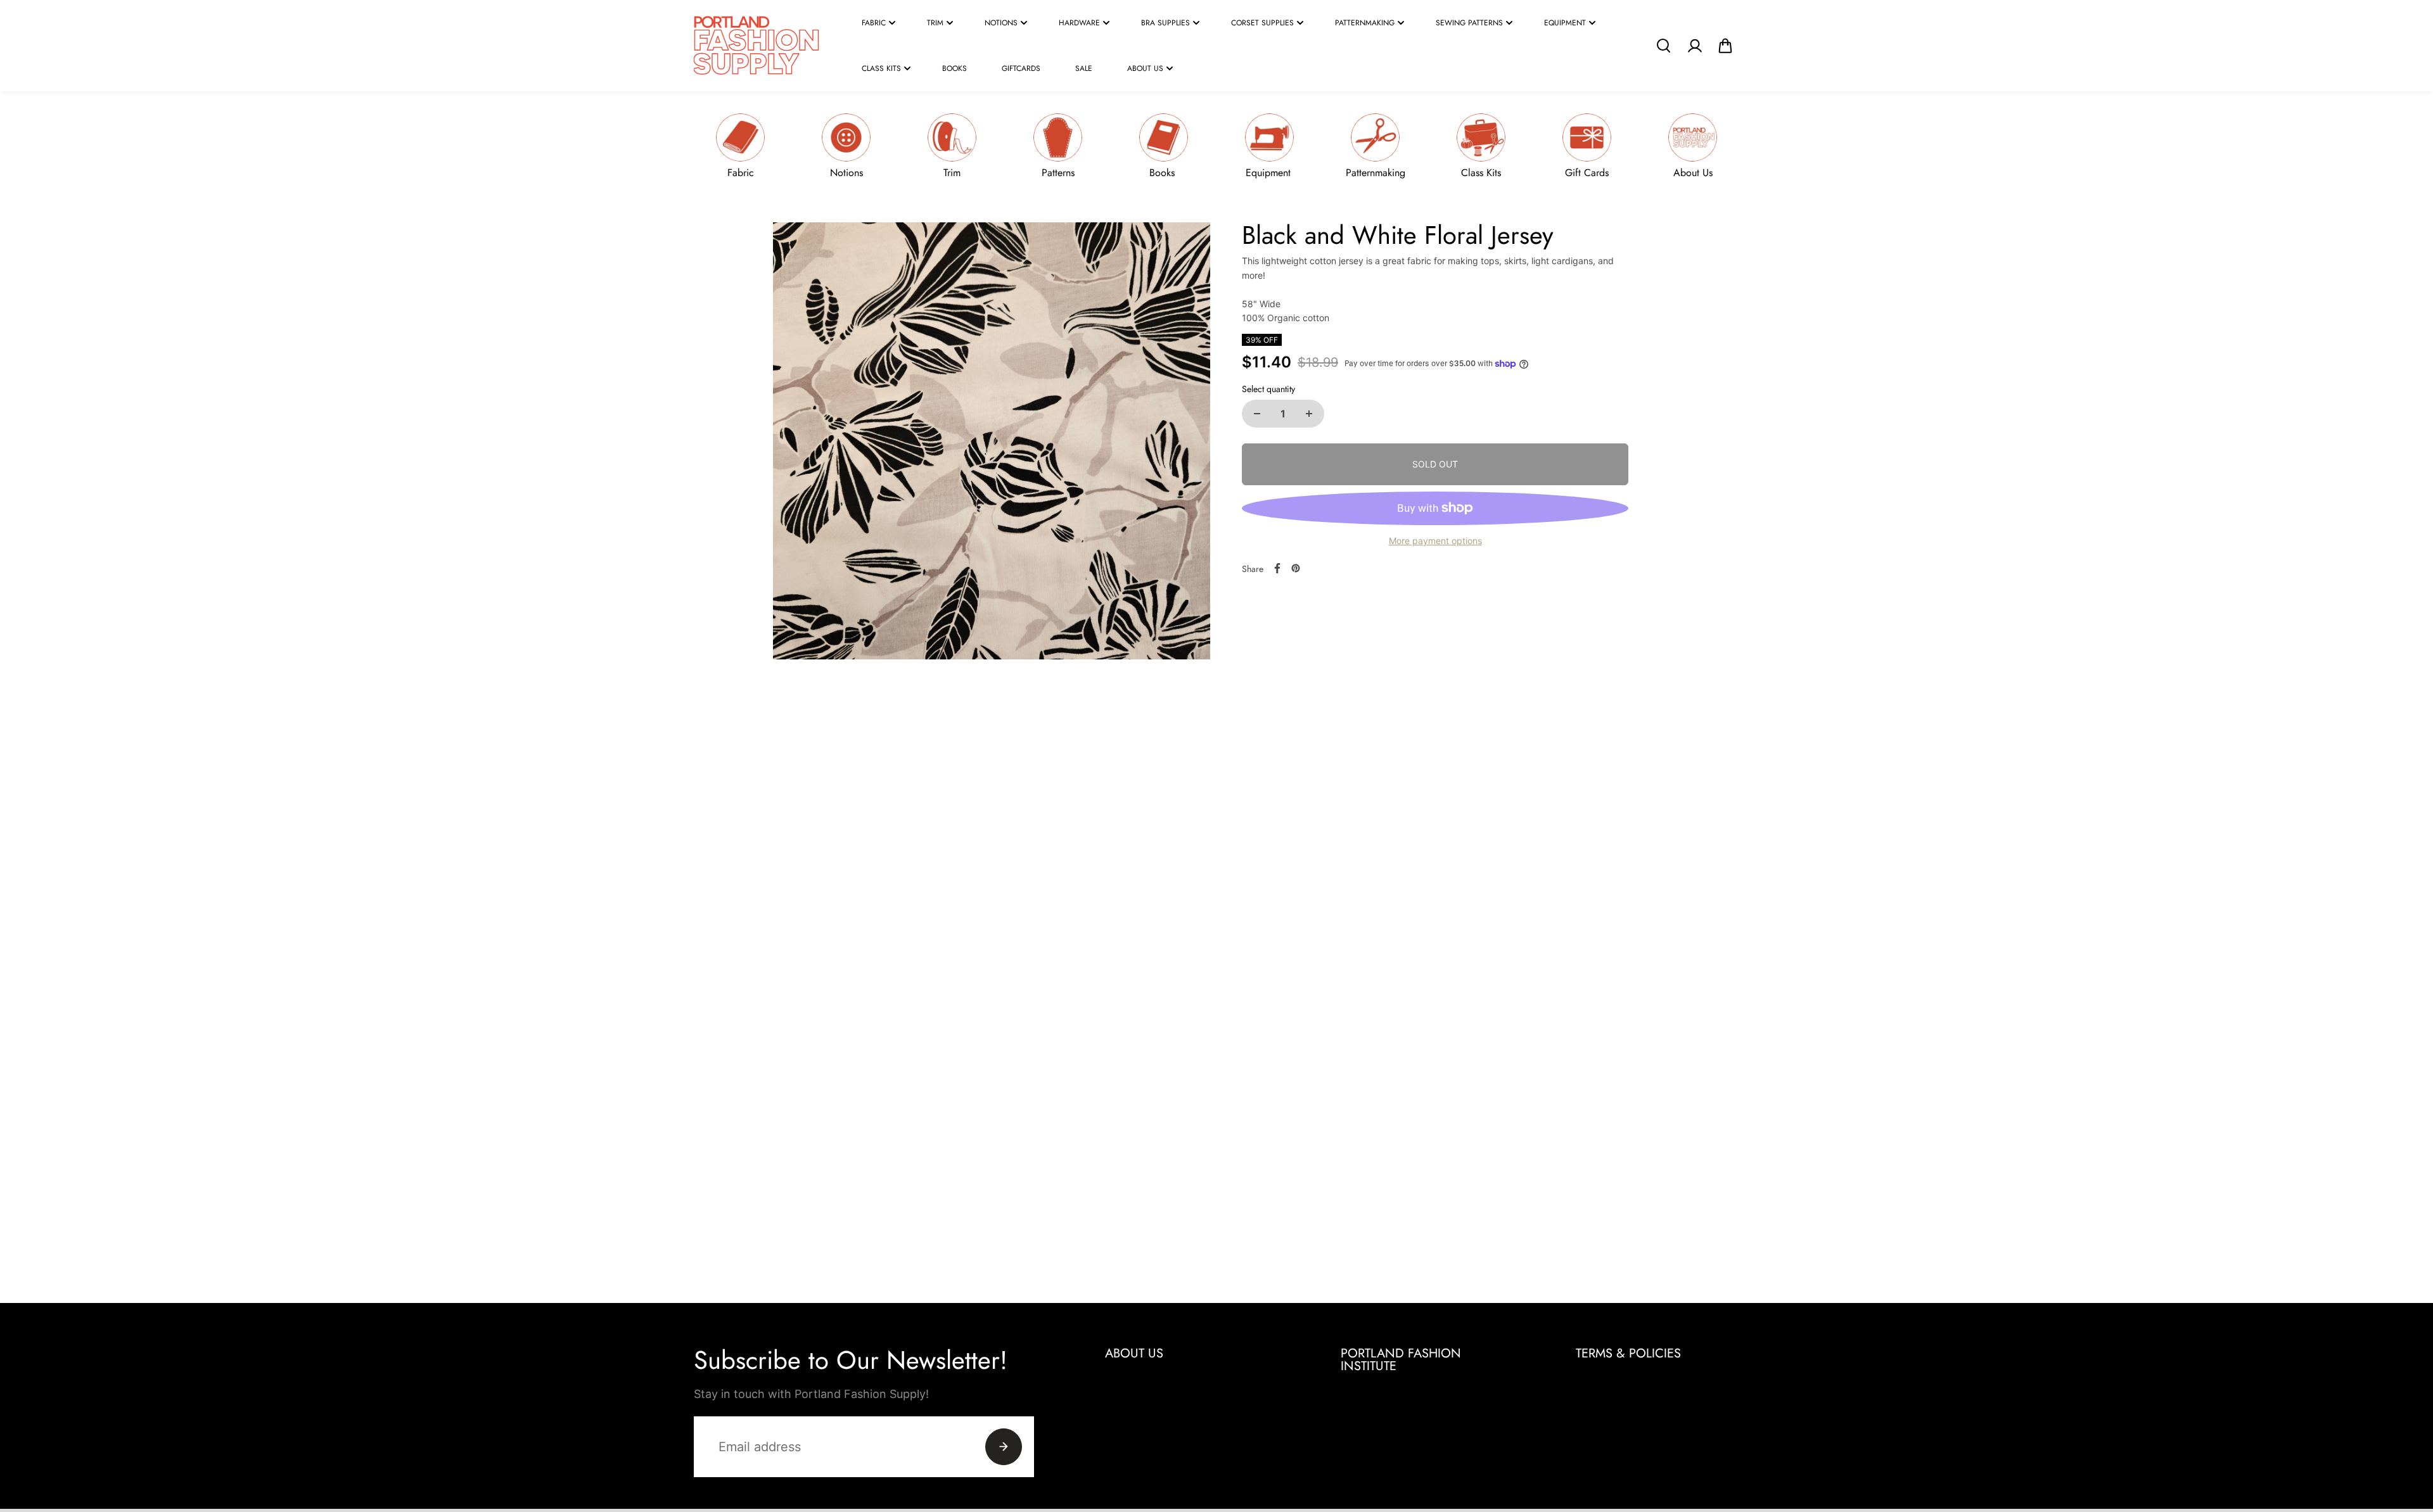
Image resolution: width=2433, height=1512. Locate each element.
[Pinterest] (1296, 568)
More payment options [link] (1435, 541)
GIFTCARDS (1021, 68)
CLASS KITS (881, 68)
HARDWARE (1079, 23)
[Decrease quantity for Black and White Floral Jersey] (1257, 414)
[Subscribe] (1004, 1447)
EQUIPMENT (1565, 23)
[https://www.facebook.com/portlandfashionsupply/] (1277, 568)
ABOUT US (1145, 68)
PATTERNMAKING (1365, 23)
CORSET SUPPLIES (1262, 23)
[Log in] (1694, 46)
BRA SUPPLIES (1165, 23)
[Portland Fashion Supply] (757, 46)
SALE (1084, 68)
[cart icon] (1725, 46)
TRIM (935, 23)
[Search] (1663, 46)
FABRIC (874, 23)
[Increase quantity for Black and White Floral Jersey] (1309, 414)
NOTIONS (1001, 23)
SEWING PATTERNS (1469, 23)
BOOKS (955, 68)
